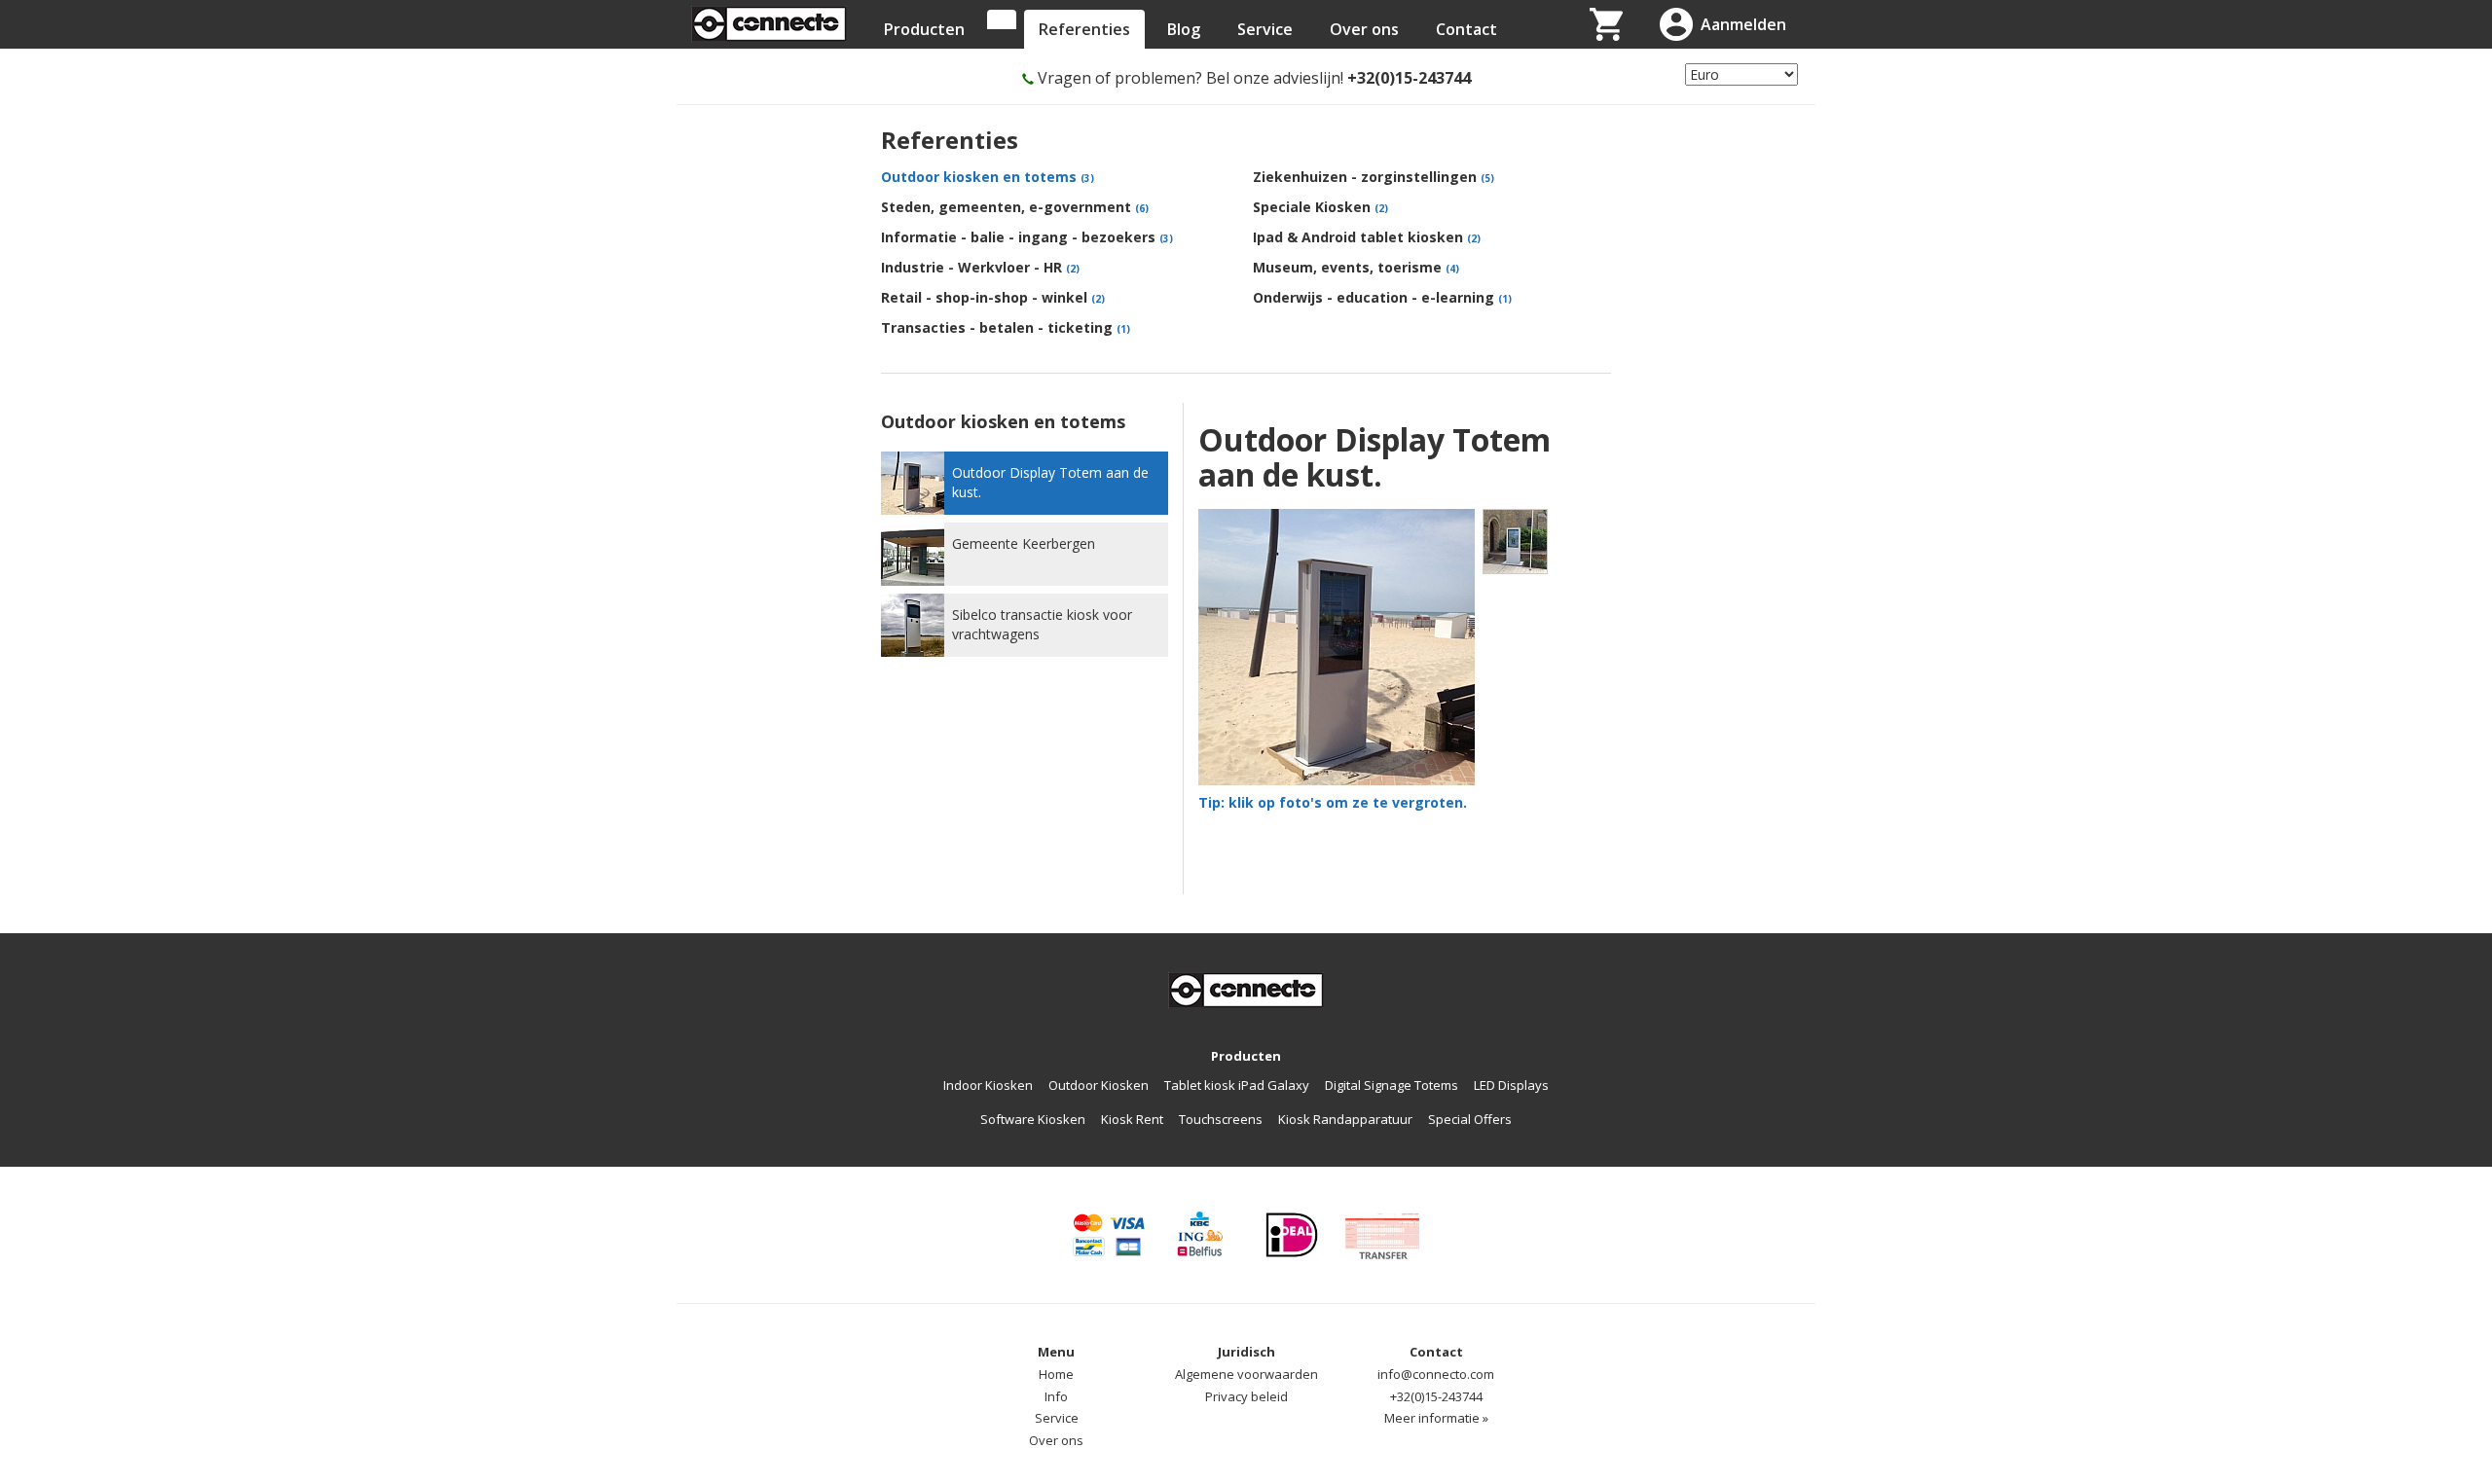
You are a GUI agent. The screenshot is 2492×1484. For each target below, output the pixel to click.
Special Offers (1470, 1119)
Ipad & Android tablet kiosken (1367, 237)
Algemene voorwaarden (1246, 1374)
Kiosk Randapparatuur (1345, 1119)
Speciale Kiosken (1320, 207)
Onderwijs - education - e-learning (1382, 297)
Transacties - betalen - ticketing (1006, 327)
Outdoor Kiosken (1099, 1085)
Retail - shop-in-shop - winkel (993, 297)
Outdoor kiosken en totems (988, 177)
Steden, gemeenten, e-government (1015, 207)
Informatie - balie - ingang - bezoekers (1027, 237)
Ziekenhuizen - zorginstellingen (1374, 177)
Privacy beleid (1246, 1396)
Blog (1184, 29)
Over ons (1364, 29)
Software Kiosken (1033, 1119)
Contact (1466, 29)
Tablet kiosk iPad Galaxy (1237, 1085)
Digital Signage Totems (1392, 1085)
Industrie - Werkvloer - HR (980, 267)
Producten (924, 29)
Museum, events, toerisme (1356, 267)
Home (1056, 1374)
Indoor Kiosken (988, 1085)
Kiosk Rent (1132, 1119)
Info (1056, 1396)
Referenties (1084, 29)
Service (1265, 29)
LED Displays (1511, 1085)
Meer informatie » (1436, 1418)
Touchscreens (1221, 1119)
